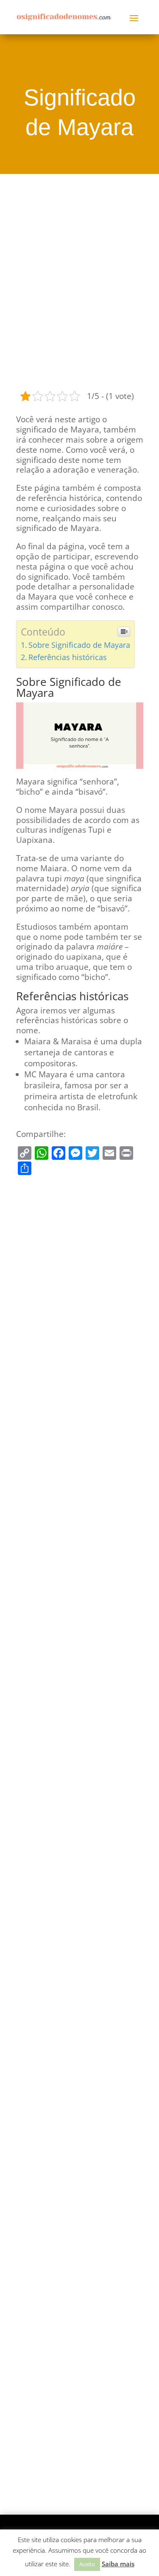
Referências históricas (68, 657)
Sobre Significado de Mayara (79, 645)
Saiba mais (118, 2564)
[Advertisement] (79, 281)
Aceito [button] (87, 2564)
